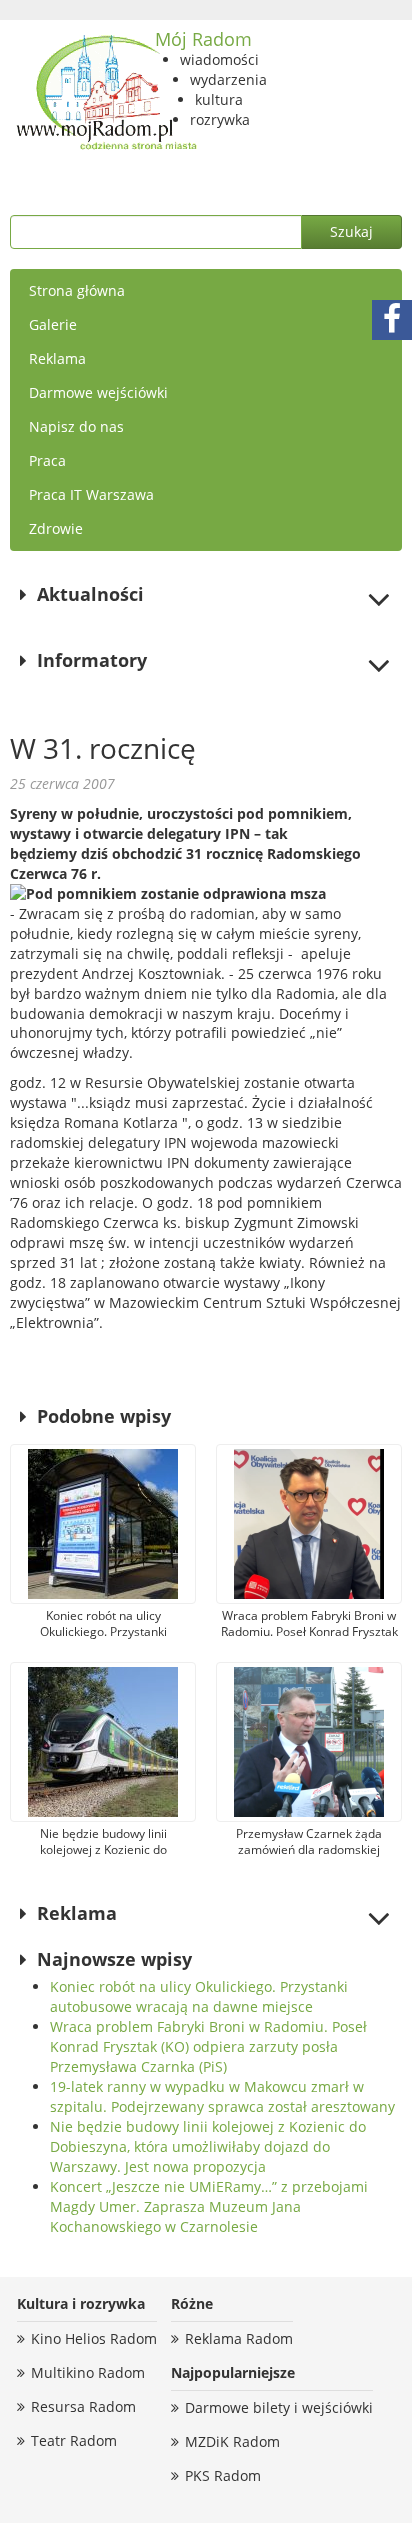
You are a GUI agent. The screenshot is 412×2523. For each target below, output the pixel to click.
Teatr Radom (74, 2440)
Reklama (57, 358)
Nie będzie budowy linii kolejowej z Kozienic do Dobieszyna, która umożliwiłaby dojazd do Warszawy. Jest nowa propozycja (208, 2146)
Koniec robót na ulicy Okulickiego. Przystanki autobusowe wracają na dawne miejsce (199, 1996)
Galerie (53, 324)
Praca (47, 460)
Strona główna (77, 290)
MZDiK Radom (232, 2441)
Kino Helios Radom (94, 2338)
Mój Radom (203, 39)
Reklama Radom (239, 2338)
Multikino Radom (88, 2372)
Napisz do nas (76, 426)
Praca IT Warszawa (91, 494)
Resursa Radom (83, 2406)
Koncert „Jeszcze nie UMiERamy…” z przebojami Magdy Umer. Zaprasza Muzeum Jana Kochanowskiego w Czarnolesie (209, 2206)
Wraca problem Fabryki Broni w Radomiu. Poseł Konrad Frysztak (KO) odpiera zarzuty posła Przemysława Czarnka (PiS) (208, 2046)
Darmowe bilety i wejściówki (279, 2407)
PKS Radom (223, 2475)
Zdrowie (56, 528)
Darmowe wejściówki (98, 392)
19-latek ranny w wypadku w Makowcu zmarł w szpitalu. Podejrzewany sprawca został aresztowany (222, 2096)
